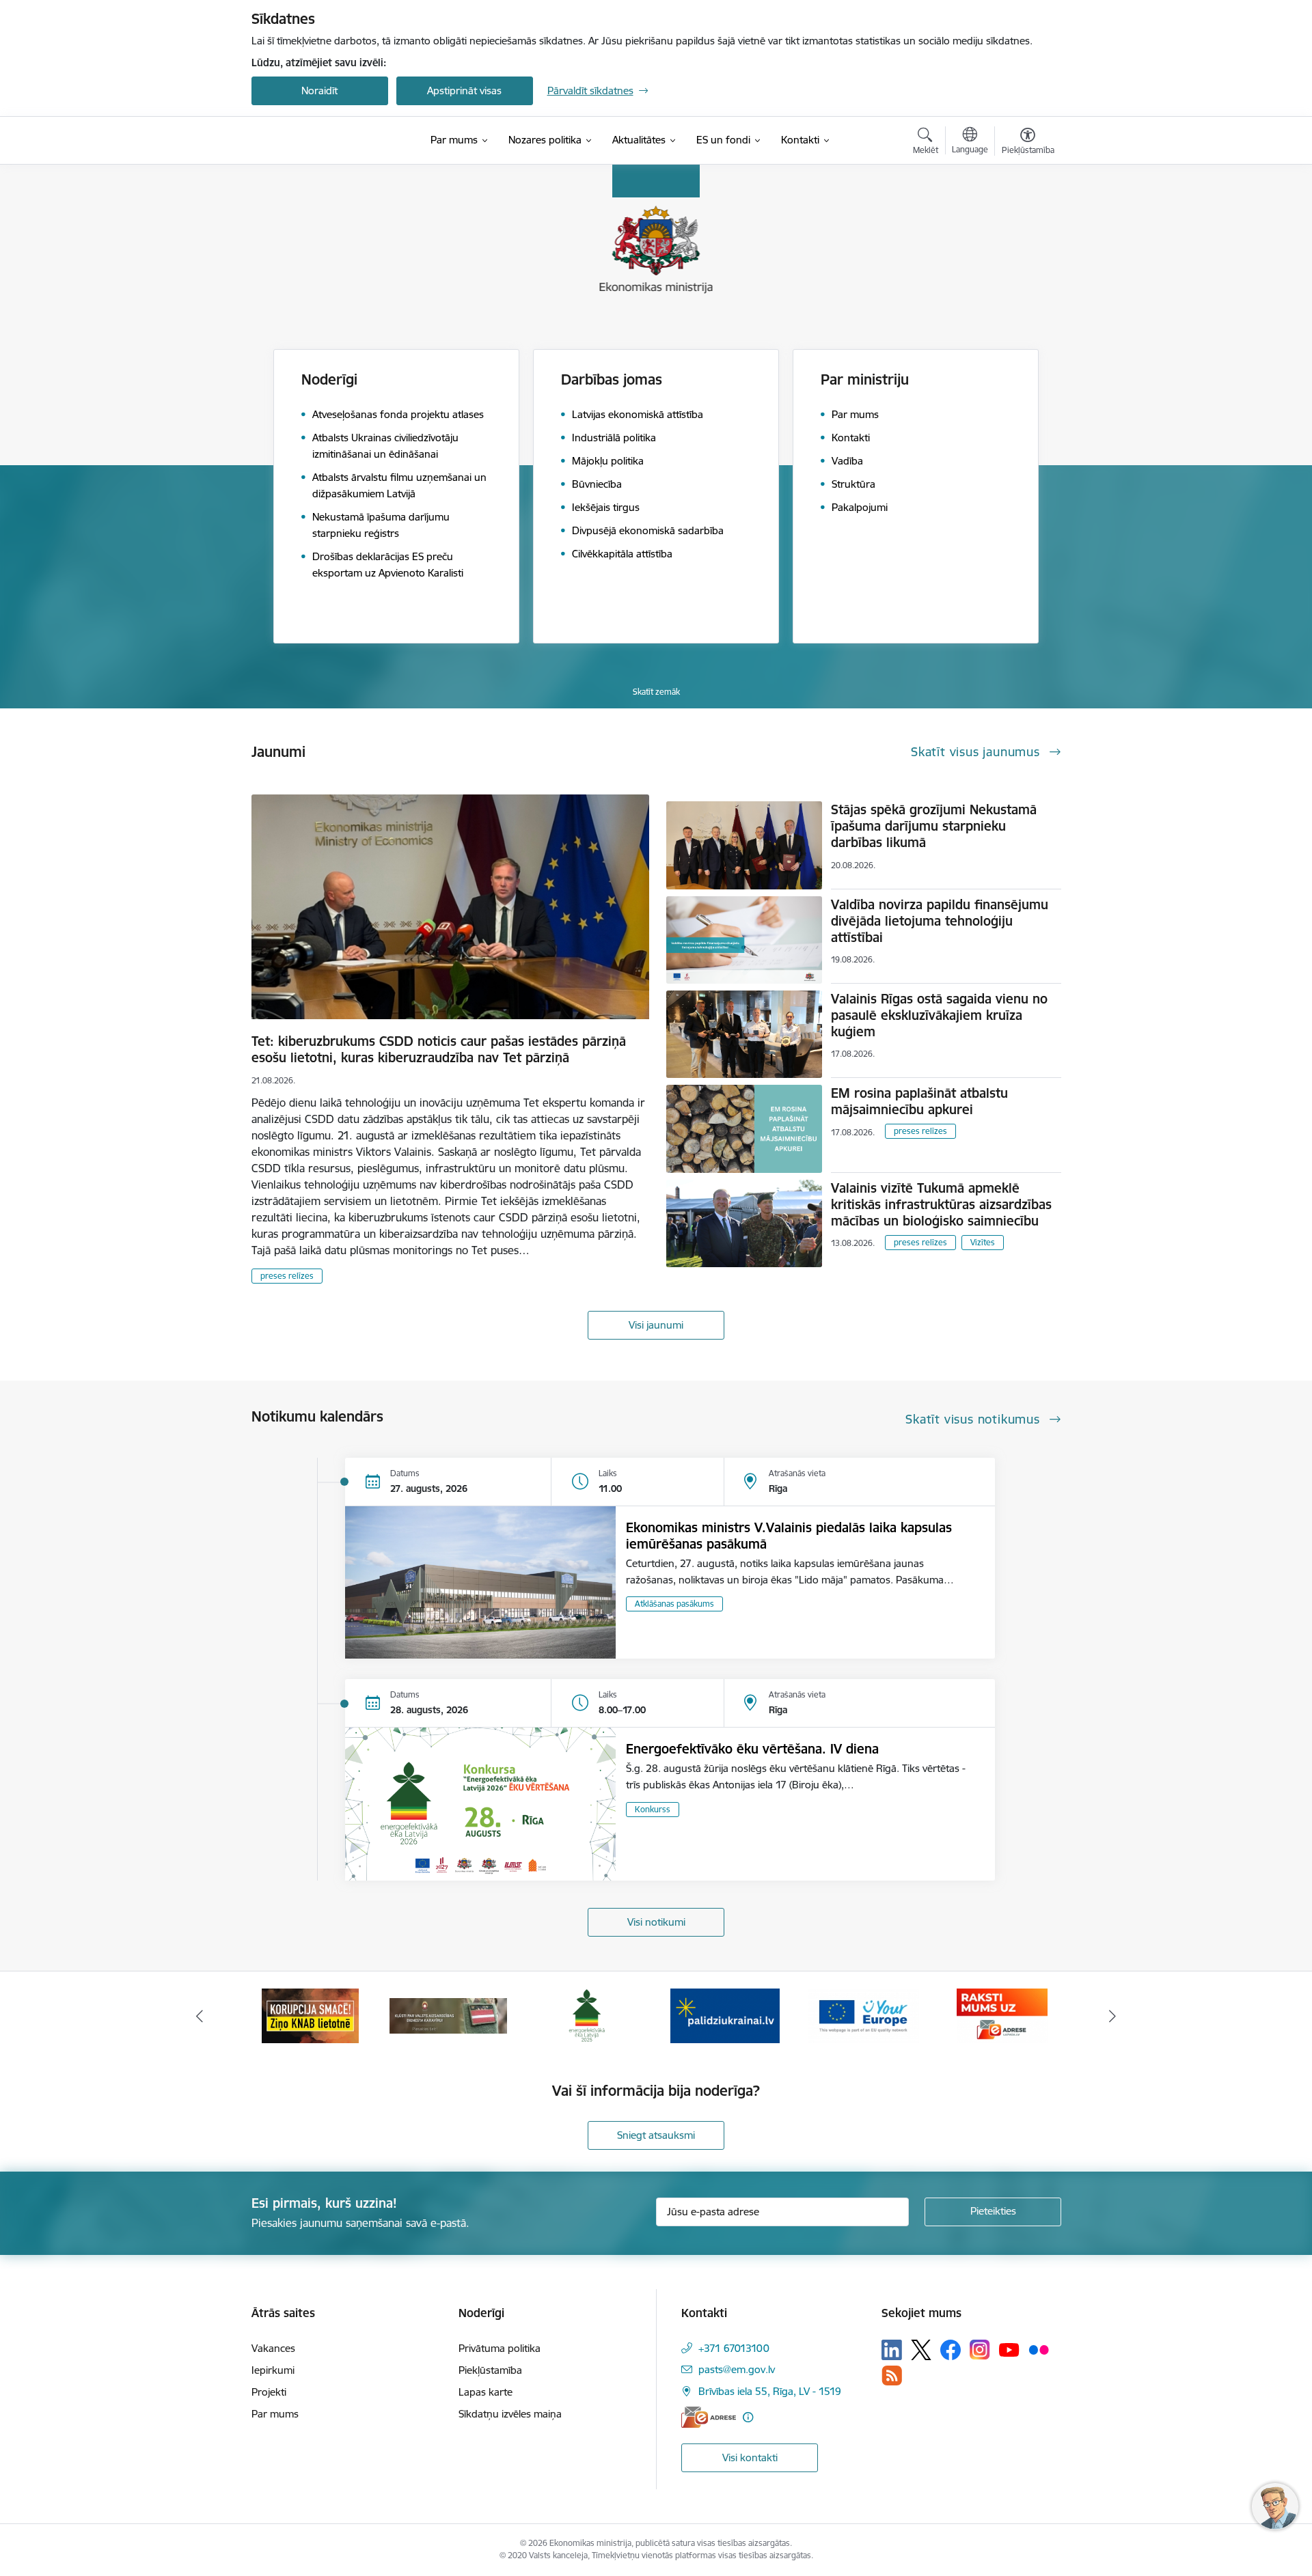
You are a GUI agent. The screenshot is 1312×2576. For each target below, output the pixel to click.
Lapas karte (486, 2392)
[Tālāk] (1113, 2016)
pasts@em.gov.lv (737, 2369)
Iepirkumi (273, 2370)
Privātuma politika (500, 2348)
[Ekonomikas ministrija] (330, 141)
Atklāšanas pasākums (674, 1604)
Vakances (273, 2348)
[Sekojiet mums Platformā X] (921, 2350)
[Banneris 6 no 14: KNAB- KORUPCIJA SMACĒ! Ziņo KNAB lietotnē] (310, 2015)
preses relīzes (287, 1276)
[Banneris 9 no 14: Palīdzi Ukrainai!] (725, 2015)
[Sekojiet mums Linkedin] (892, 2350)
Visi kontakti (750, 2457)
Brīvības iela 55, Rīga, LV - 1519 (770, 2391)
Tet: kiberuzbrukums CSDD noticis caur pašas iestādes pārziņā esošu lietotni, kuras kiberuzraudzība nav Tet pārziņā (439, 1049)
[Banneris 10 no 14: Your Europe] (863, 2015)
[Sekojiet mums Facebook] (951, 2350)
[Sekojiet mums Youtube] (1009, 2349)
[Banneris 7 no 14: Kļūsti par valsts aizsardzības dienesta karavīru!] (448, 2015)
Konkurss (653, 1809)
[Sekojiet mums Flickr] (1039, 2349)
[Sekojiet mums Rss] (892, 2376)
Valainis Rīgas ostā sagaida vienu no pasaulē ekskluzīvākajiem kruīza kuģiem (939, 1015)
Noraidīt (319, 91)
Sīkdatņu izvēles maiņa (510, 2414)
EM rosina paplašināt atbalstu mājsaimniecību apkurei (919, 1101)
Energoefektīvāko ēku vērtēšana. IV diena (752, 1749)
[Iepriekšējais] (200, 2016)
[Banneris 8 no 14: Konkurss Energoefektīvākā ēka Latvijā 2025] (587, 2015)
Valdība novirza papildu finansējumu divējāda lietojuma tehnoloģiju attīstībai (940, 921)
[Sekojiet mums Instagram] (980, 2350)
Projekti (269, 2392)
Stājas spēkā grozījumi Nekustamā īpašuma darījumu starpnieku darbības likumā (934, 826)
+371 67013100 (734, 2348)
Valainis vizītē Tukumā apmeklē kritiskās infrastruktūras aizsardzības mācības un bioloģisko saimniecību (941, 1204)
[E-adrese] (709, 2417)
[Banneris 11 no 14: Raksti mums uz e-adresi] (1002, 2015)
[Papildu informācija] (748, 2417)
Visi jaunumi (656, 1325)
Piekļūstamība (490, 2370)
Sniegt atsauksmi (656, 2135)
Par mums (275, 2414)
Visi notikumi (656, 1922)
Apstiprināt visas (464, 91)
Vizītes (983, 1242)
